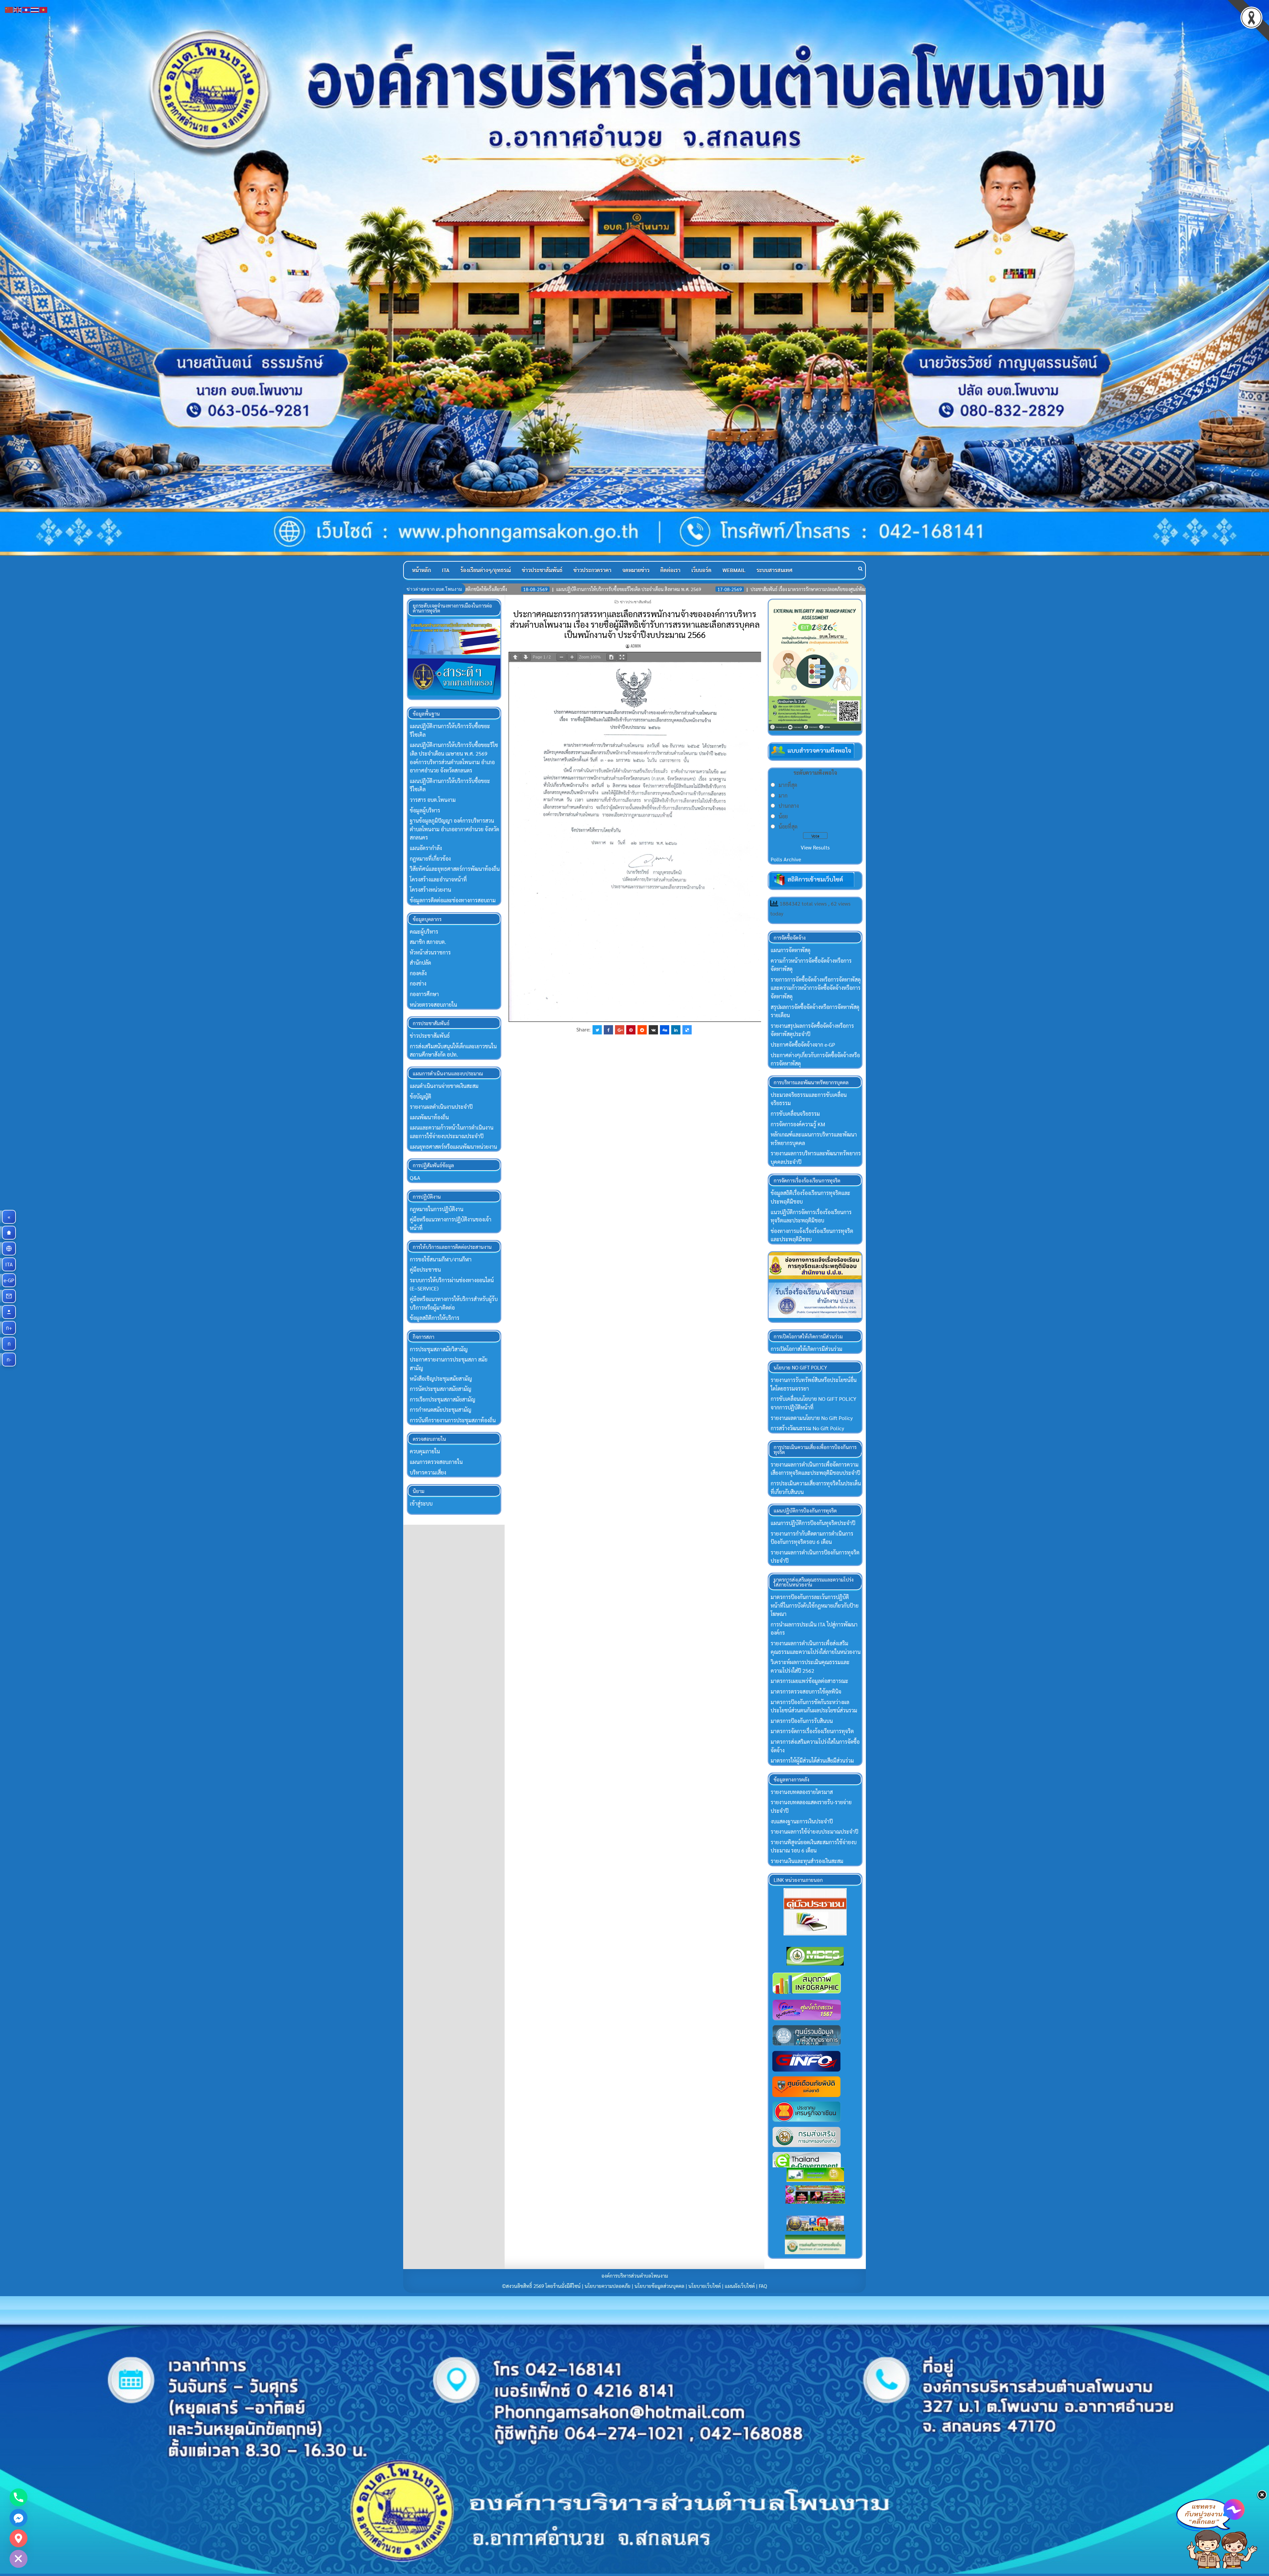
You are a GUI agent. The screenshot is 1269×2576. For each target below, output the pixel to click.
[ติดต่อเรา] (9, 1296)
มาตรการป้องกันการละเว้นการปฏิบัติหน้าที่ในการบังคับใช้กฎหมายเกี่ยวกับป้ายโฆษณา (815, 1605)
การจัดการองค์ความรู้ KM (798, 1124)
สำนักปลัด (420, 963)
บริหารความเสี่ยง (428, 1472)
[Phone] (19, 2497)
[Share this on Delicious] (687, 1030)
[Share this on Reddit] (642, 1030)
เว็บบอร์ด (701, 570)
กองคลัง (418, 973)
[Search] (860, 568)
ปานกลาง (789, 806)
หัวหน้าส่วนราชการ (430, 952)
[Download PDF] (611, 657)
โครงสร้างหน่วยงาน (430, 890)
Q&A (415, 1178)
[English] (18, 9)
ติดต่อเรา (670, 570)
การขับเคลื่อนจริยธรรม (795, 1114)
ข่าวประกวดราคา (592, 570)
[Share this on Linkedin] (676, 1030)
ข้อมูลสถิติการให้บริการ (435, 1318)
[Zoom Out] (561, 657)
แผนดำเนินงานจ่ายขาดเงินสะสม (444, 1086)
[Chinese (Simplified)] (9, 9)
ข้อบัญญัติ (421, 1096)
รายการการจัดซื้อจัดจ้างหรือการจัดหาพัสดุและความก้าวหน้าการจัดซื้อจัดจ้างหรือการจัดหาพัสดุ (816, 988)
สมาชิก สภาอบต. (428, 942)
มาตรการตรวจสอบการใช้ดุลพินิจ (806, 1691)
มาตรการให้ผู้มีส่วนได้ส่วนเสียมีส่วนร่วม (812, 1760)
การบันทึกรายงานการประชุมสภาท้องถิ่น (453, 1420)
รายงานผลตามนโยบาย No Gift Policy (812, 1418)
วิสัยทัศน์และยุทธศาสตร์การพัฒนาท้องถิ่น (455, 869)
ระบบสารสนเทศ (774, 570)
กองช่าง (418, 983)
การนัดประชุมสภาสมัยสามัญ (441, 1389)
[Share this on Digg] (665, 1030)
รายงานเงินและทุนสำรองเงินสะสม (807, 1861)
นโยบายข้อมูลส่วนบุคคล (659, 2286)
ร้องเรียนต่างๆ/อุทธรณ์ (486, 570)
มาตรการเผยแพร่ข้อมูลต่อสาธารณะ (809, 1681)
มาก (783, 795)
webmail (734, 570)
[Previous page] (515, 657)
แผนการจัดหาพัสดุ (790, 950)
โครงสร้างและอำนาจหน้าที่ (438, 879)
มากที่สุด (788, 785)
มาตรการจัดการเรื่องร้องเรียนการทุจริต (812, 1731)
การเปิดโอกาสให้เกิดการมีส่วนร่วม (807, 1349)
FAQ (763, 2286)
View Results (815, 847)
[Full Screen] (622, 657)
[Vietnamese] (44, 9)
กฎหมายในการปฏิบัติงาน (437, 1209)
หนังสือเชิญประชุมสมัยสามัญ (441, 1379)
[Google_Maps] (19, 2538)
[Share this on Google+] (620, 1030)
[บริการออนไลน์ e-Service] (9, 1249)
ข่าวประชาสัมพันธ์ (542, 570)
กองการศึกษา (424, 994)
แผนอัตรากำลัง (426, 848)
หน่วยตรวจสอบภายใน (433, 1005)
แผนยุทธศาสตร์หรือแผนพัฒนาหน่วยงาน (453, 1147)
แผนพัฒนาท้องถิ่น (429, 1117)
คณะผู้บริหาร (424, 932)
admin (636, 646)
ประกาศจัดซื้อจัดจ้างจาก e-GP (803, 1045)
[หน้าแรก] (9, 1233)
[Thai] (35, 9)
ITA (446, 570)
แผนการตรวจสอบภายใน (436, 1462)
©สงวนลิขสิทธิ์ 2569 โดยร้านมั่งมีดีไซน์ (542, 2286)
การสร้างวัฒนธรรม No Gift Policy (807, 1428)
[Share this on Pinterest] (631, 1030)
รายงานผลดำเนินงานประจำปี (441, 1107)
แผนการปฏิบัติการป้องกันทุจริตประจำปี (813, 1523)
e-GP (10, 1280)
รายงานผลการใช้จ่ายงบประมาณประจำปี (814, 1831)
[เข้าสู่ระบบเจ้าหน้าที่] (9, 1312)
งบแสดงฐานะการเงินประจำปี (802, 1821)
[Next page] (526, 657)
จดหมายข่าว (636, 570)
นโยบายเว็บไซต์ (705, 2286)
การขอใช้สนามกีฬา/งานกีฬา (441, 1259)
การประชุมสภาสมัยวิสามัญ (439, 1349)
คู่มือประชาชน (425, 1269)
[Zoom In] (572, 657)
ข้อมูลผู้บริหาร (425, 810)
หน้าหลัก (422, 570)
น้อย (783, 816)
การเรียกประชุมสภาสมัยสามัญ (442, 1399)
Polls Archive (786, 859)
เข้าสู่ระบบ (421, 1503)
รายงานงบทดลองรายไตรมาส (802, 1792)
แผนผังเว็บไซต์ (740, 2286)
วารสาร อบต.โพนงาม (433, 800)
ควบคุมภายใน (425, 1451)
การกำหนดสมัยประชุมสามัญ (441, 1410)
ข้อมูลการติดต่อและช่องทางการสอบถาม (453, 900)
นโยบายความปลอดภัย (608, 2286)
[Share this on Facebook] (608, 1030)
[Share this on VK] (653, 1030)
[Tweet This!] (597, 1030)
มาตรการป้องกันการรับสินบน (802, 1721)
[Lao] (26, 9)
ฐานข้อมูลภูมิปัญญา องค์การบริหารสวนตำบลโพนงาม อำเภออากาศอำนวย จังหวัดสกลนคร (454, 829)
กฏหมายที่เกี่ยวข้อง (430, 859)
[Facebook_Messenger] (19, 2518)
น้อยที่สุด (788, 826)
